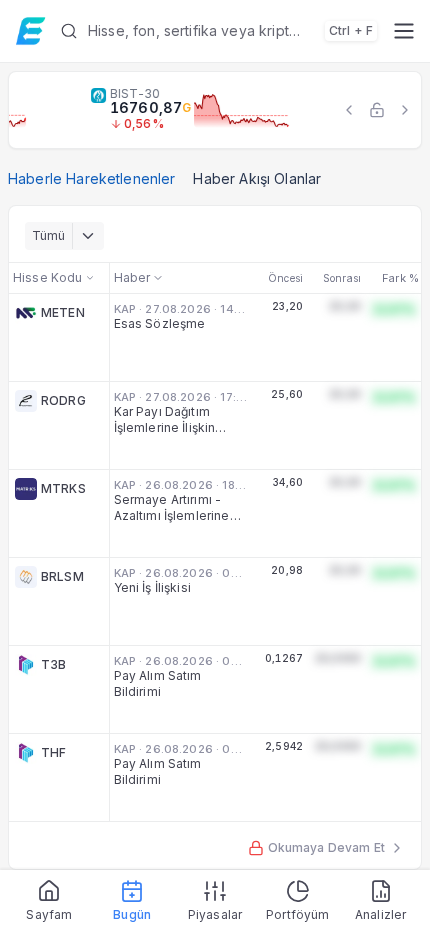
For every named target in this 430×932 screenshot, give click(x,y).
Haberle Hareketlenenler (91, 178)
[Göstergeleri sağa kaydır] (405, 110)
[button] (218, 31)
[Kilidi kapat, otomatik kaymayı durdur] (377, 110)
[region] (215, 110)
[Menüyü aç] (403, 31)
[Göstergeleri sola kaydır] (349, 110)
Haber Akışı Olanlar (257, 178)
